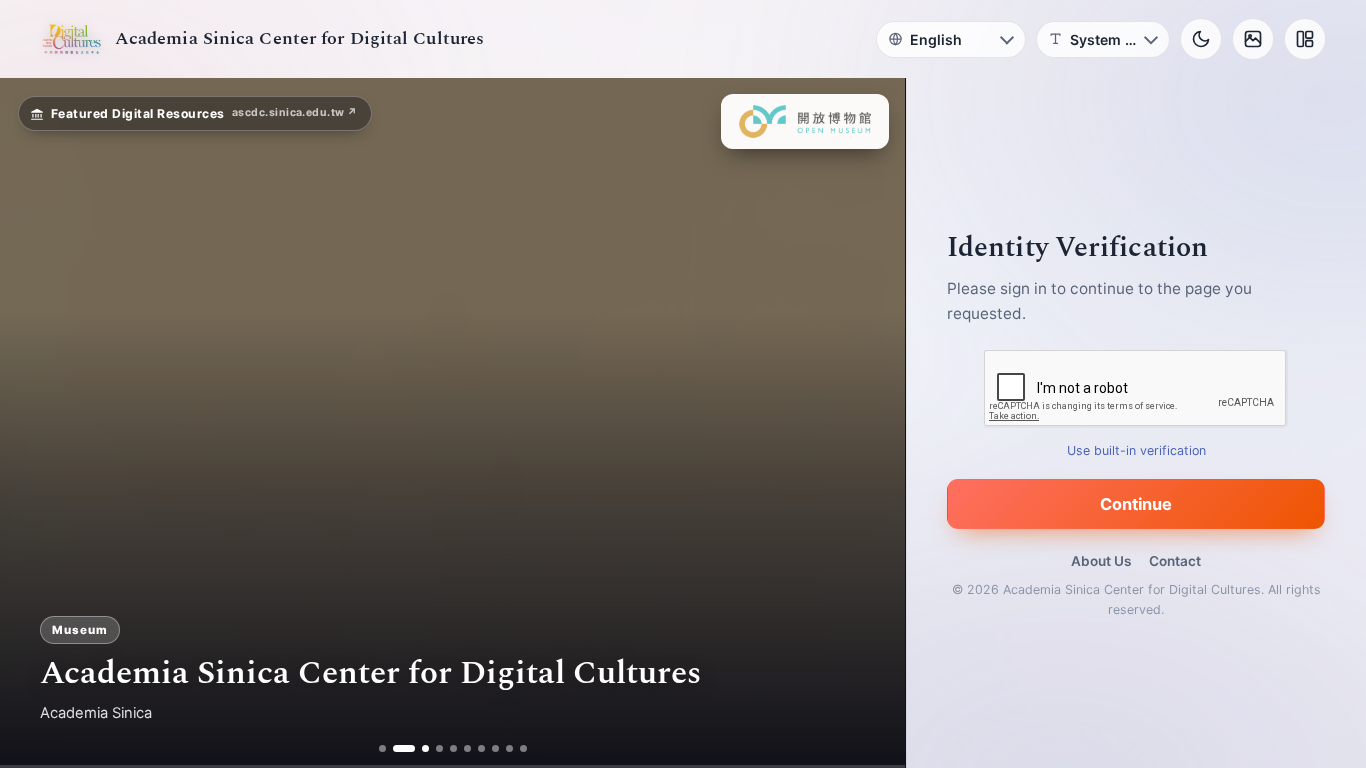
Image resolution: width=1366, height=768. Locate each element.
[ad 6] (467, 748)
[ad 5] (453, 748)
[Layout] (1305, 39)
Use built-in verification (1136, 450)
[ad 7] (481, 748)
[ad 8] (495, 748)
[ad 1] (382, 748)
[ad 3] (418, 748)
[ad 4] (439, 748)
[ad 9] (509, 748)
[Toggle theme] (1201, 39)
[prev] (36, 423)
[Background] (1253, 39)
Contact (1175, 561)
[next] (869, 423)
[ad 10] (523, 748)
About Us (1101, 561)
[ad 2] (396, 748)
